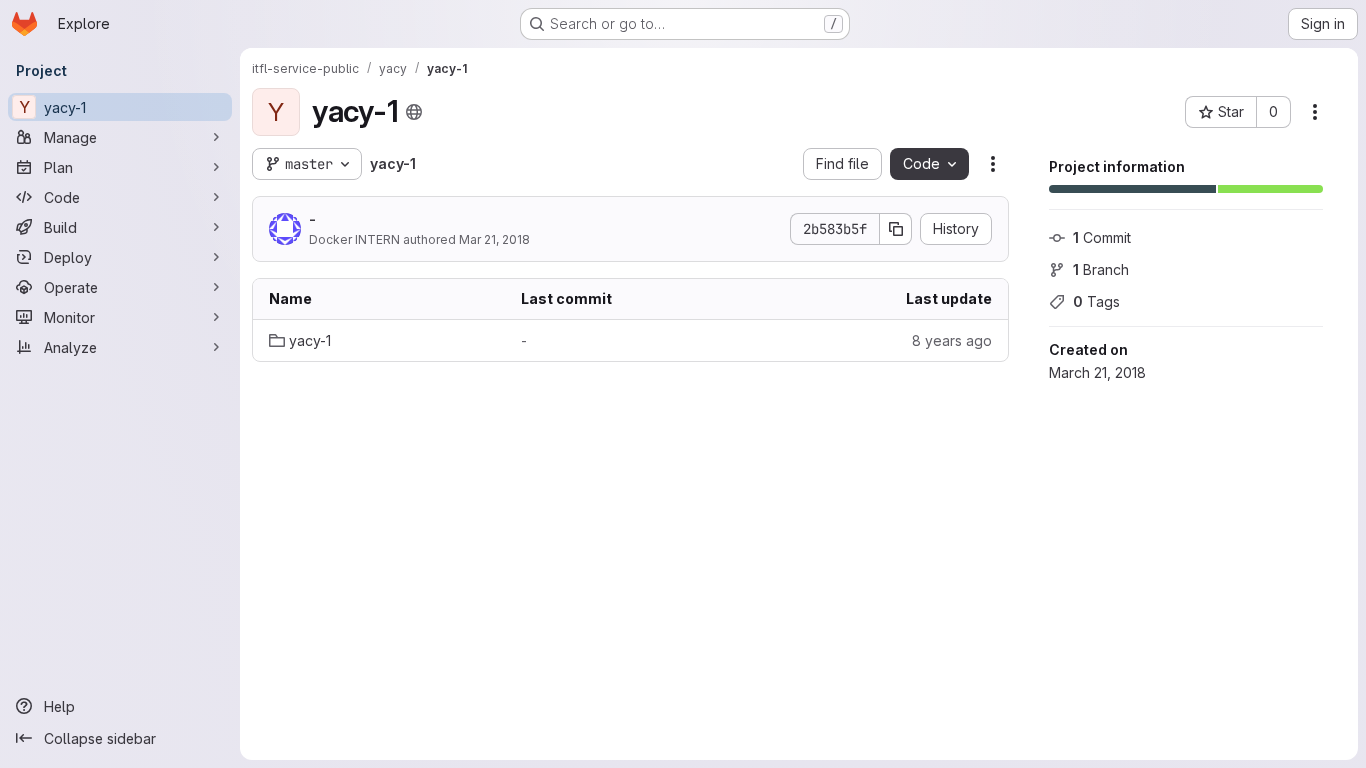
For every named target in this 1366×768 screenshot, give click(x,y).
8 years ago (952, 340)
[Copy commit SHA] (896, 229)
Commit (1102, 237)
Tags (1096, 301)
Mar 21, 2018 (494, 239)
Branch (1101, 269)
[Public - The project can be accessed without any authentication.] (414, 112)
